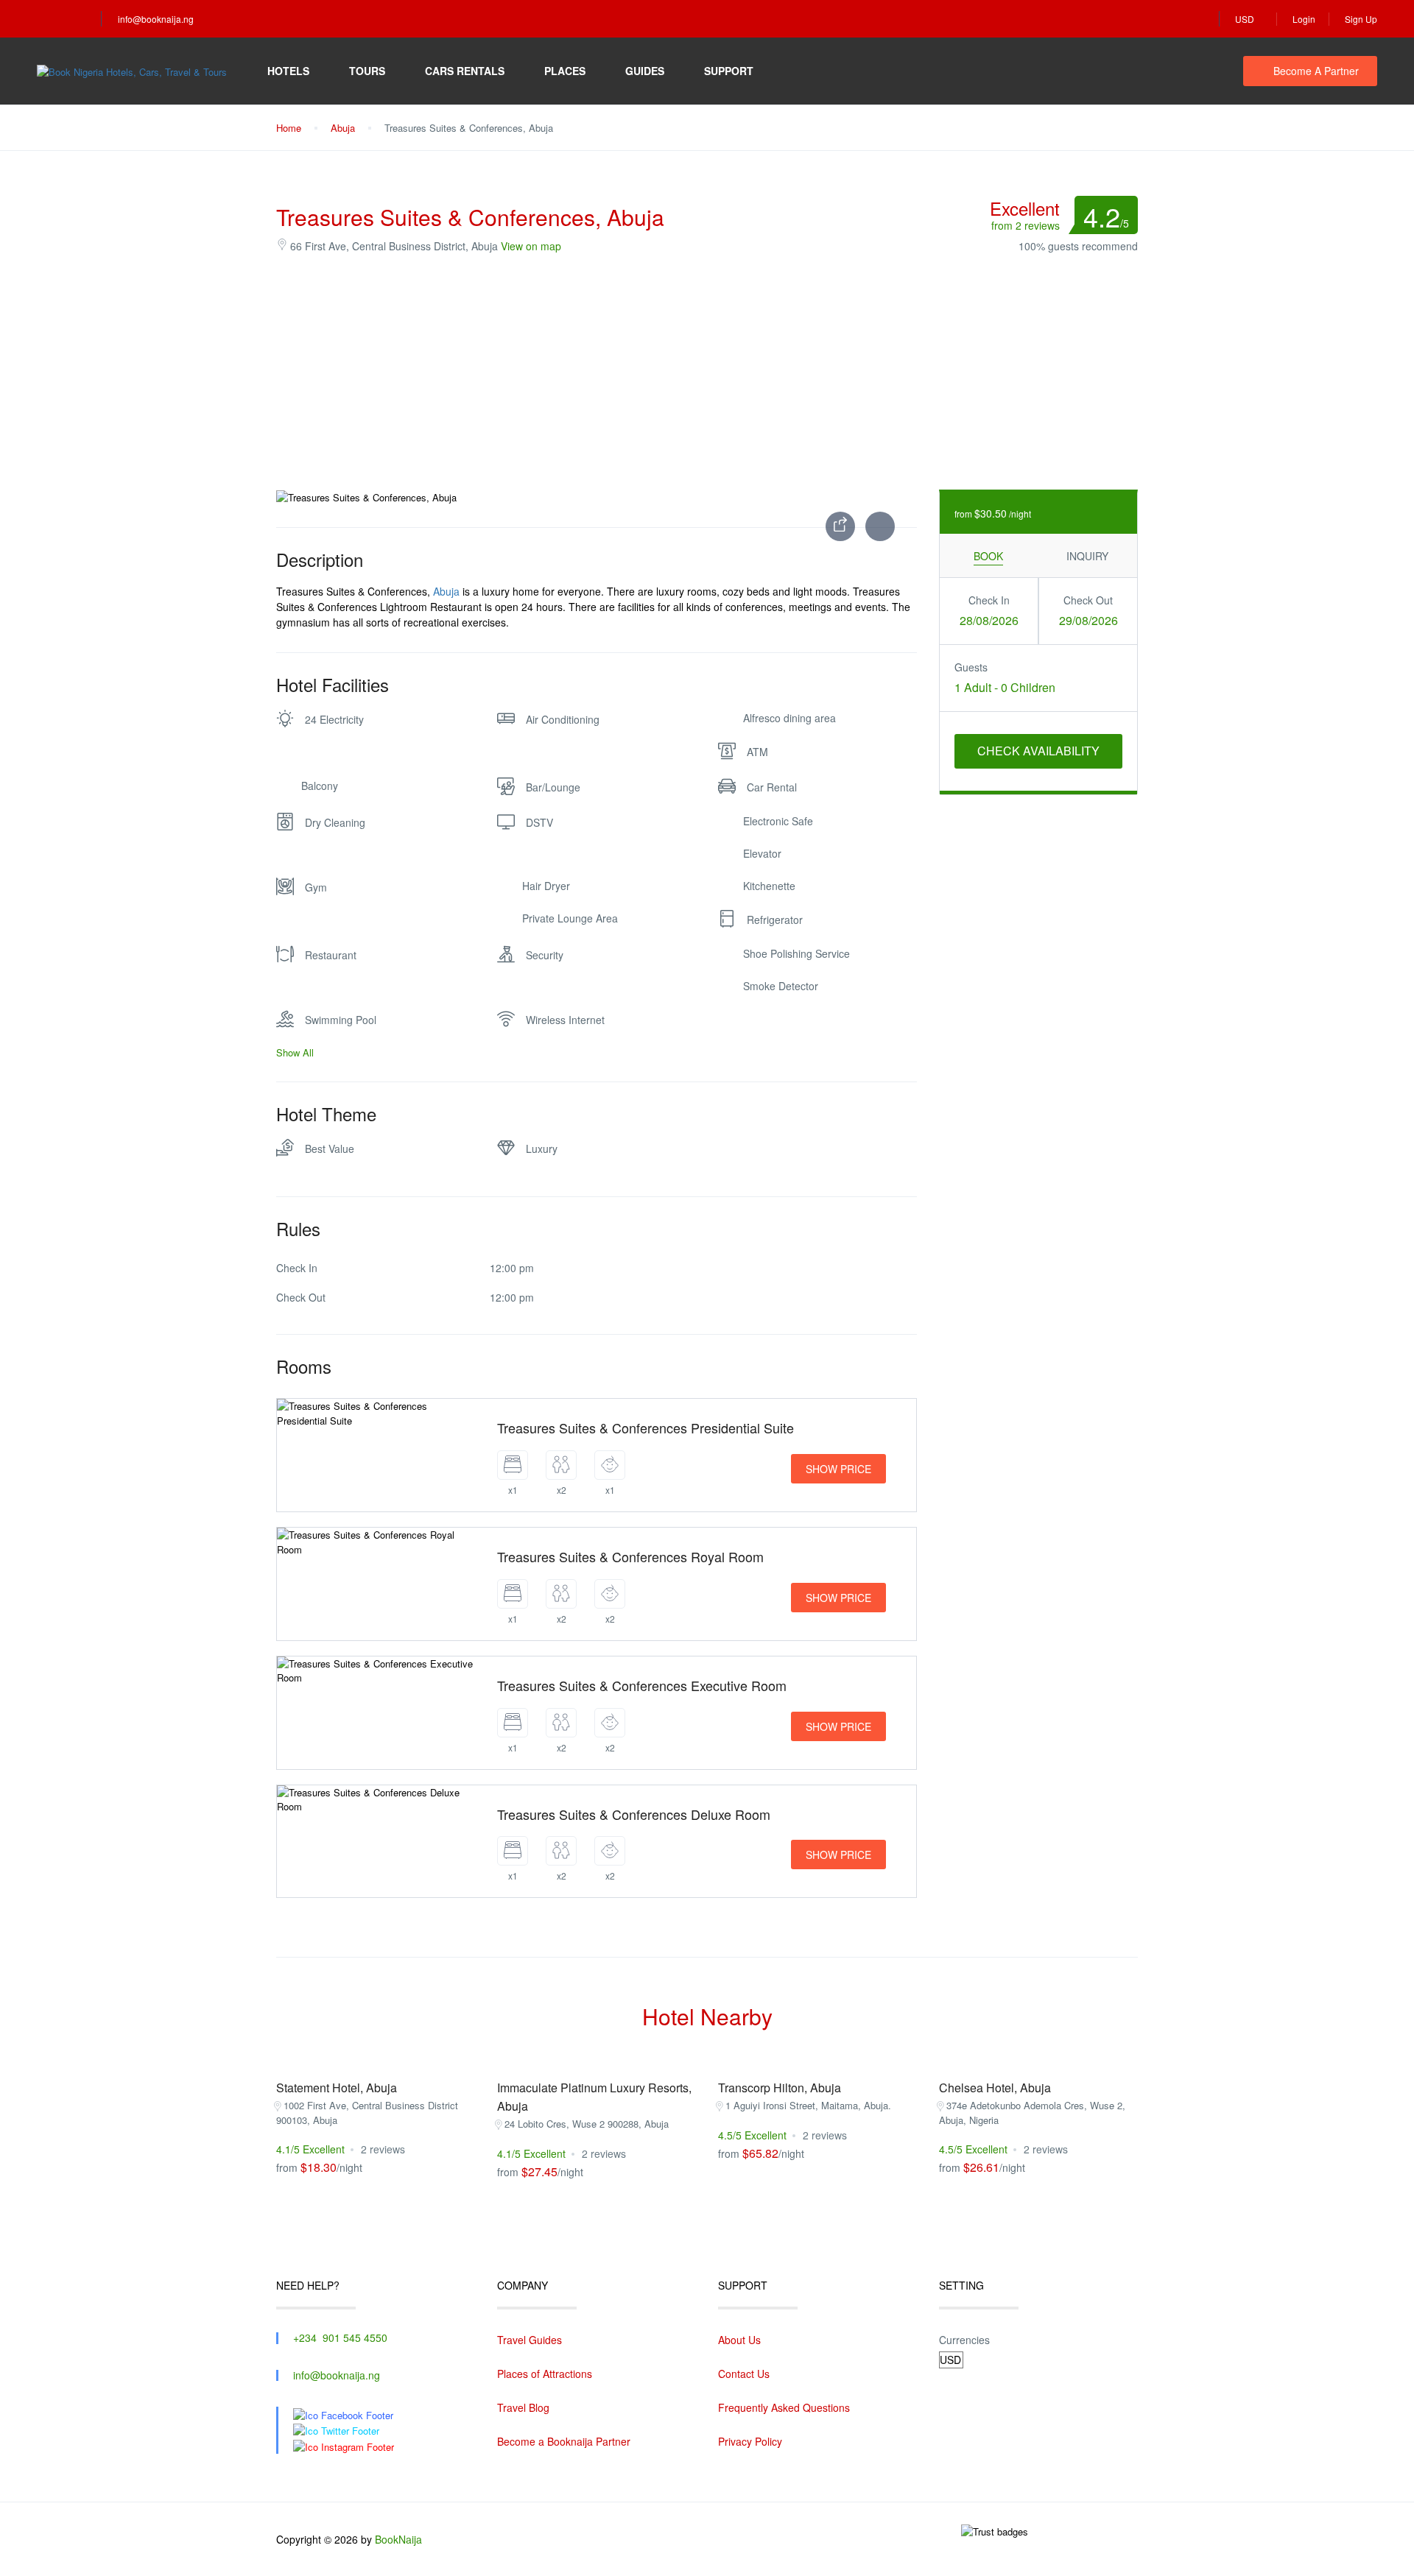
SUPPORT (729, 71)
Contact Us (744, 2374)
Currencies (964, 2340)
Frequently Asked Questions (784, 2407)
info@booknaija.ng (156, 19)
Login (1304, 19)
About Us (739, 2340)
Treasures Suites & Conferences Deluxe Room (634, 1814)
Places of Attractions (545, 2374)
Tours (367, 71)
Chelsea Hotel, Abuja (995, 2088)
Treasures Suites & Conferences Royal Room (630, 1556)
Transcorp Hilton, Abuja (780, 2088)
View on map (531, 246)
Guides (645, 71)
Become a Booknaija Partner (564, 2441)
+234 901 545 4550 (340, 2337)
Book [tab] (988, 556)
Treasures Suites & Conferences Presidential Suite (646, 1428)
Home (289, 128)
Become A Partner (1316, 71)
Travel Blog (523, 2407)
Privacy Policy (750, 2441)
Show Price (838, 1469)
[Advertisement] (707, 372)
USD (1246, 19)
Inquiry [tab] (1087, 556)
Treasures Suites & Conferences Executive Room (642, 1685)
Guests (971, 667)
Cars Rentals (465, 71)
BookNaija (398, 2539)
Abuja (343, 128)
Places (565, 71)
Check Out (1088, 600)
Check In (989, 600)
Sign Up (1361, 19)
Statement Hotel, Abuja (337, 2088)
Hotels (288, 71)
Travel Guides (530, 2340)
